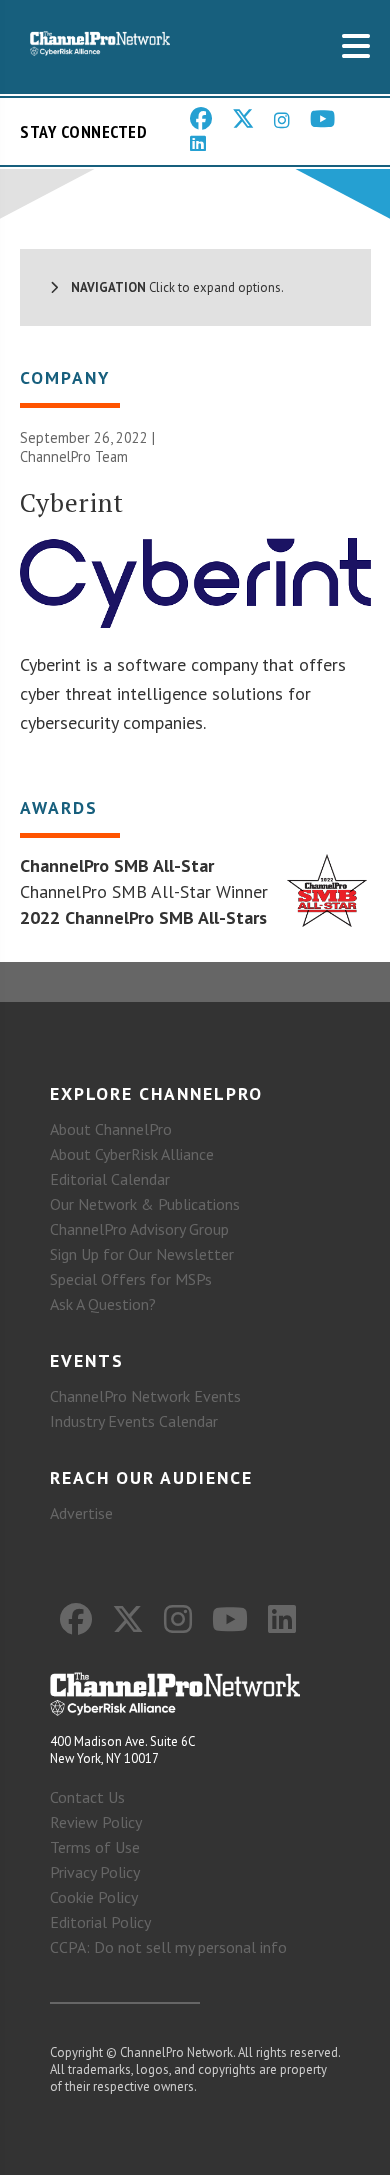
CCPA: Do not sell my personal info (168, 1947)
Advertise (81, 1513)
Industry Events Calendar (134, 1421)
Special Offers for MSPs (131, 1279)
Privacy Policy (95, 1872)
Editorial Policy (100, 1922)
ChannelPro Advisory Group (139, 1229)
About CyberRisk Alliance (132, 1154)
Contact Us (87, 1797)
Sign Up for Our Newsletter (142, 1254)
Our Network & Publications (145, 1204)
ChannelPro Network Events (145, 1396)
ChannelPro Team (74, 456)
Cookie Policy (94, 1897)
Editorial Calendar (110, 1179)
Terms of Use (95, 1847)
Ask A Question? (103, 1304)
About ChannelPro (111, 1129)
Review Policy (96, 1822)
